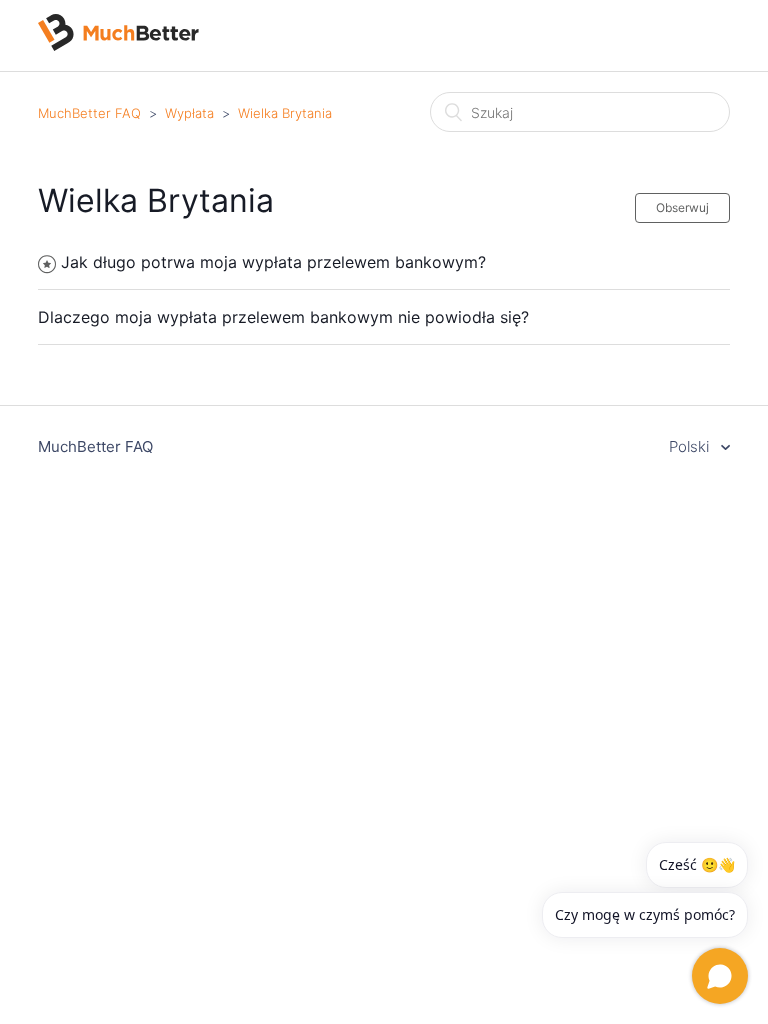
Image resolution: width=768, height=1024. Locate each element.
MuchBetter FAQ (89, 113)
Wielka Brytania (285, 113)
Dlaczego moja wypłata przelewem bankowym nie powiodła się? (283, 317)
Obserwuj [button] (682, 207)
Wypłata (189, 113)
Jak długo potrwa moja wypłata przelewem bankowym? (273, 262)
